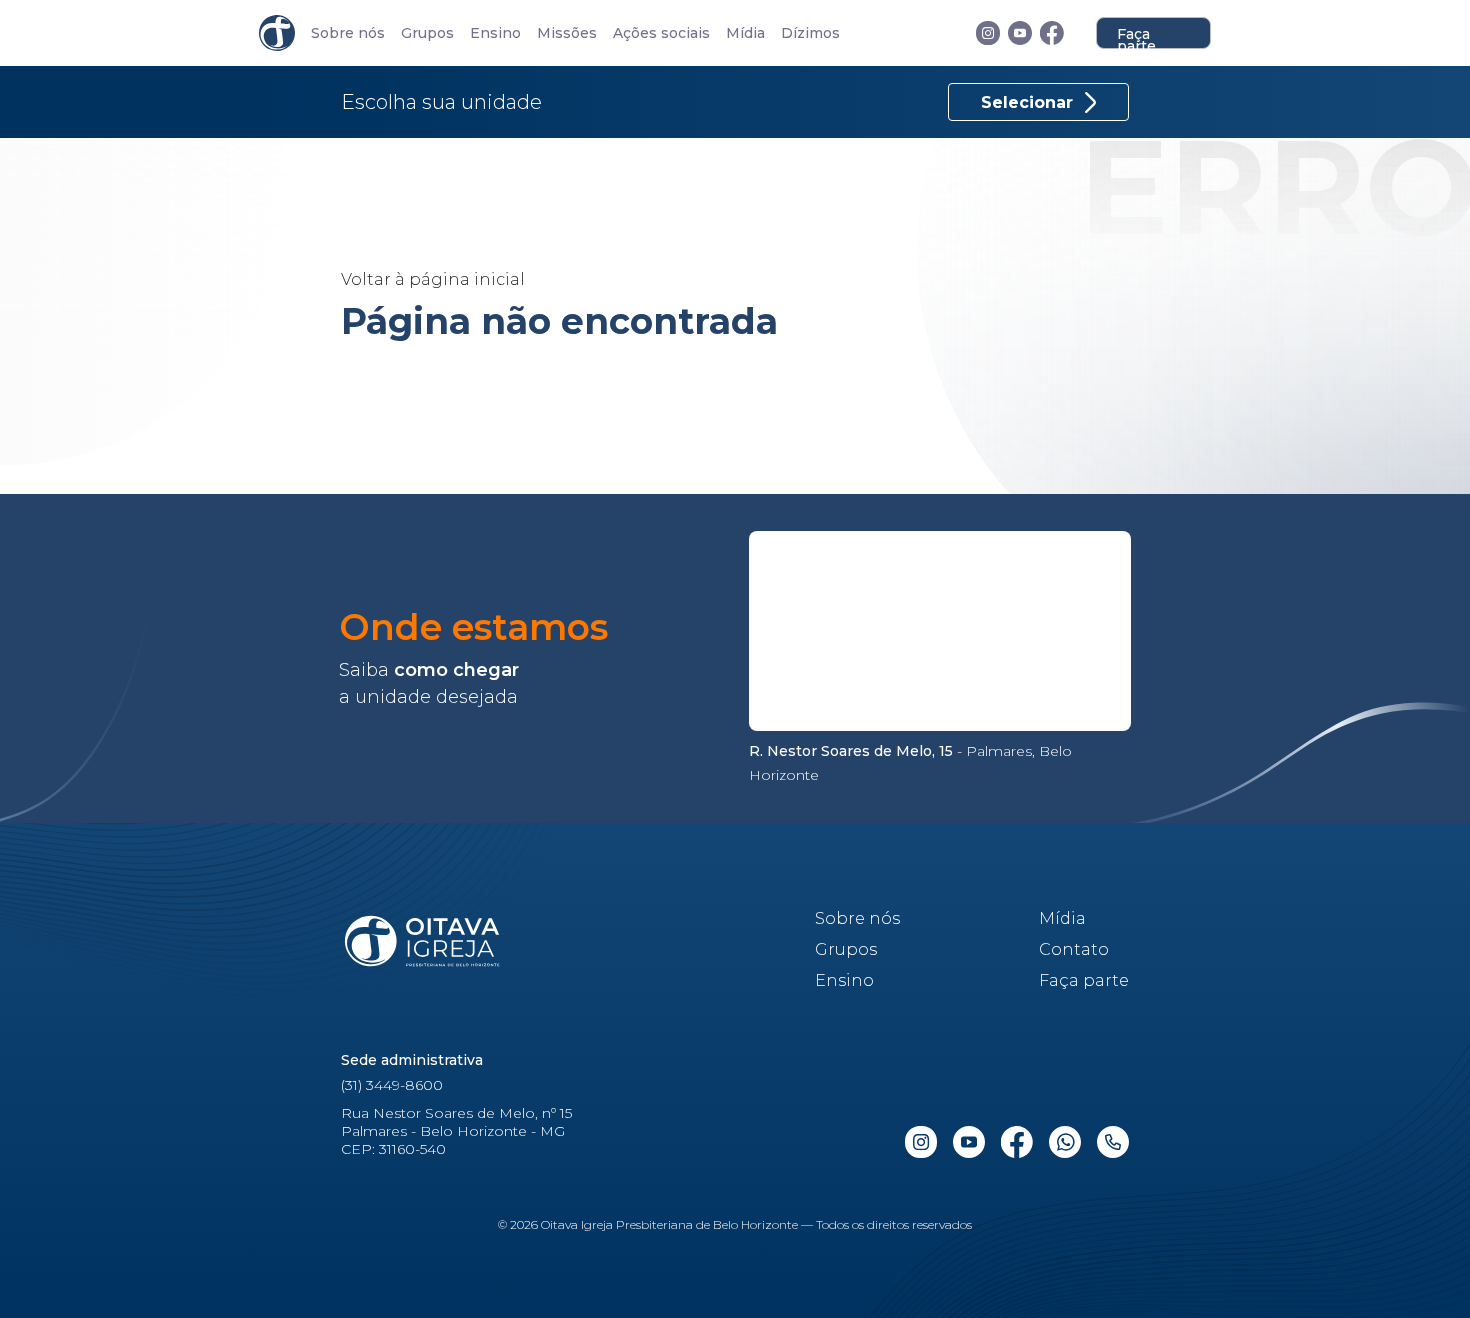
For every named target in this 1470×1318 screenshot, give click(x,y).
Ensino (495, 33)
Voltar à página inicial (433, 279)
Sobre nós (348, 33)
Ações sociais (661, 33)
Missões (567, 33)
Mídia (745, 33)
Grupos (427, 33)
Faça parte (1136, 37)
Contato (1074, 949)
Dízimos (810, 33)
